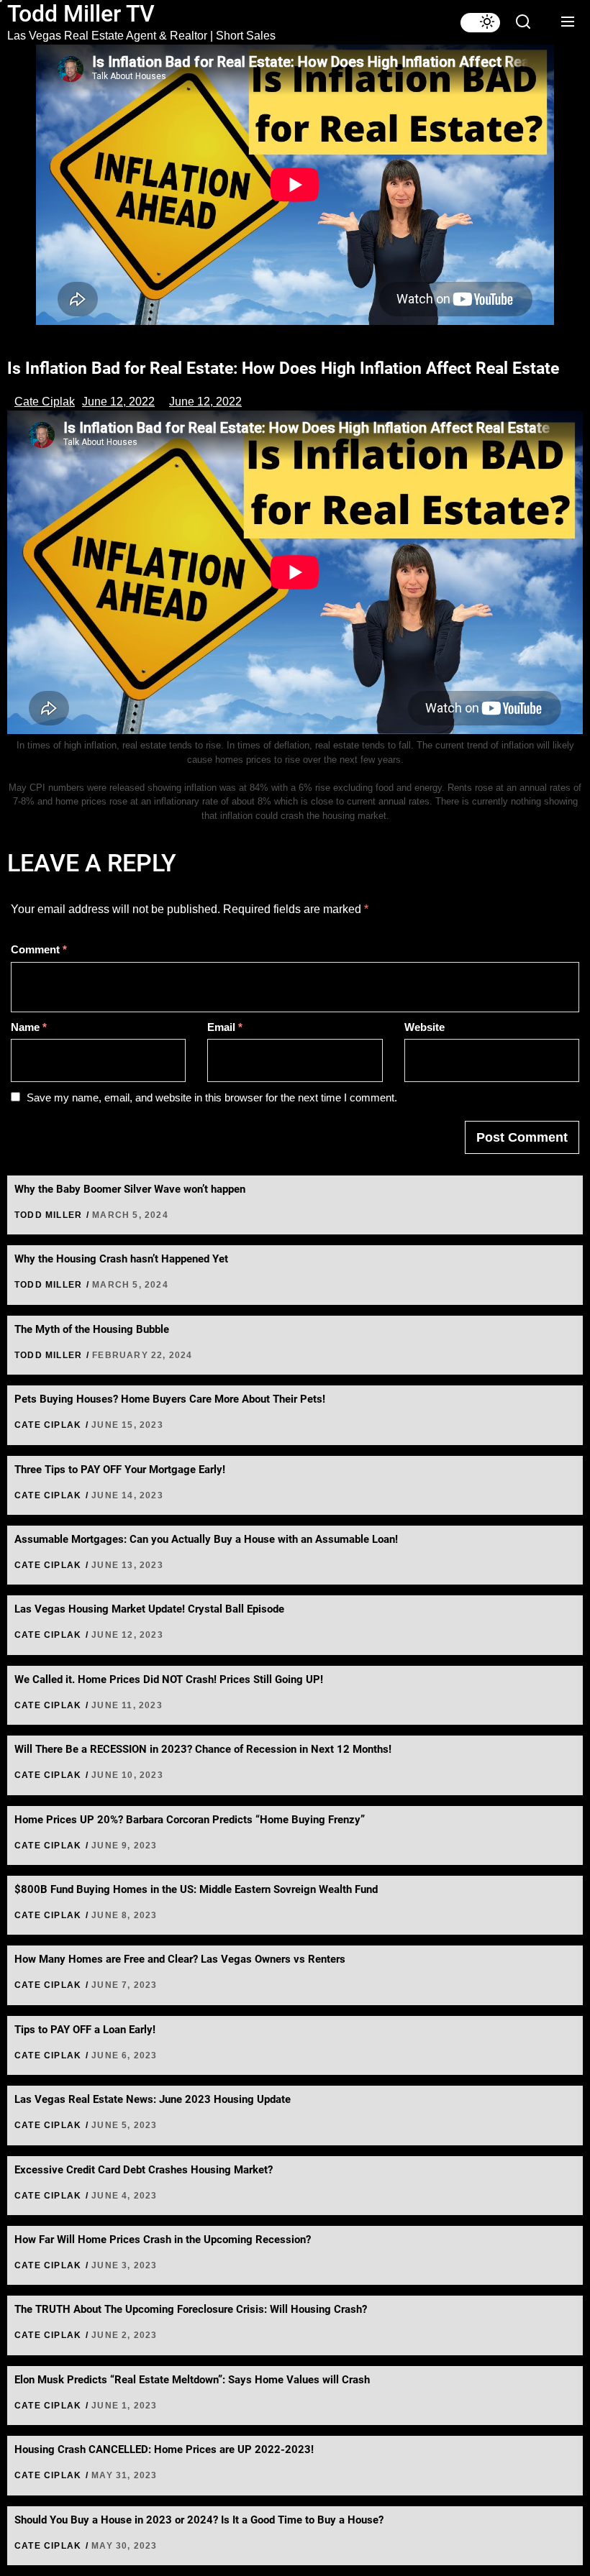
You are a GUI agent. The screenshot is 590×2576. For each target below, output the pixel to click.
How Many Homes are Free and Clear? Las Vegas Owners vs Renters (180, 1959)
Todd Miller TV (81, 14)
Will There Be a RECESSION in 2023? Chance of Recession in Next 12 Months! (203, 1749)
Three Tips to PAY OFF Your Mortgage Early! (120, 1470)
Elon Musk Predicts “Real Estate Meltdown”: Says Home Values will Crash (192, 2380)
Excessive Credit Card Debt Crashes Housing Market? (144, 2170)
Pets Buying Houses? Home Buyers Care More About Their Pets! (170, 1399)
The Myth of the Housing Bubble (92, 1329)
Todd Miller (48, 1215)
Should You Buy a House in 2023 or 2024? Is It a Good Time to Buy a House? (199, 2520)
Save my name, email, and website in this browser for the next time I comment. (212, 1097)
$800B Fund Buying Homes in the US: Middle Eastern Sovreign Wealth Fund (196, 1889)
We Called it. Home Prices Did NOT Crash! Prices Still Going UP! (169, 1679)
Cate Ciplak (45, 402)
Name (29, 1027)
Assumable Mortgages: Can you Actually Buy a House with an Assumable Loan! (206, 1539)
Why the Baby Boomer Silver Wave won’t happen (130, 1189)
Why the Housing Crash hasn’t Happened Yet (121, 1259)
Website (425, 1027)
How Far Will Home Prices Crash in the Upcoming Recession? (163, 2240)
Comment (39, 949)
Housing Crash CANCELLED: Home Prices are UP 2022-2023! (164, 2449)
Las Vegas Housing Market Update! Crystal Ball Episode (149, 1609)
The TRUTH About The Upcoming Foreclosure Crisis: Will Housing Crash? (191, 2309)
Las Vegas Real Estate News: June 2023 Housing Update (153, 2099)
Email (225, 1027)
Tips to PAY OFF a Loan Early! (85, 2030)
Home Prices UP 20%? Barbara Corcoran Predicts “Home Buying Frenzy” (190, 1820)
